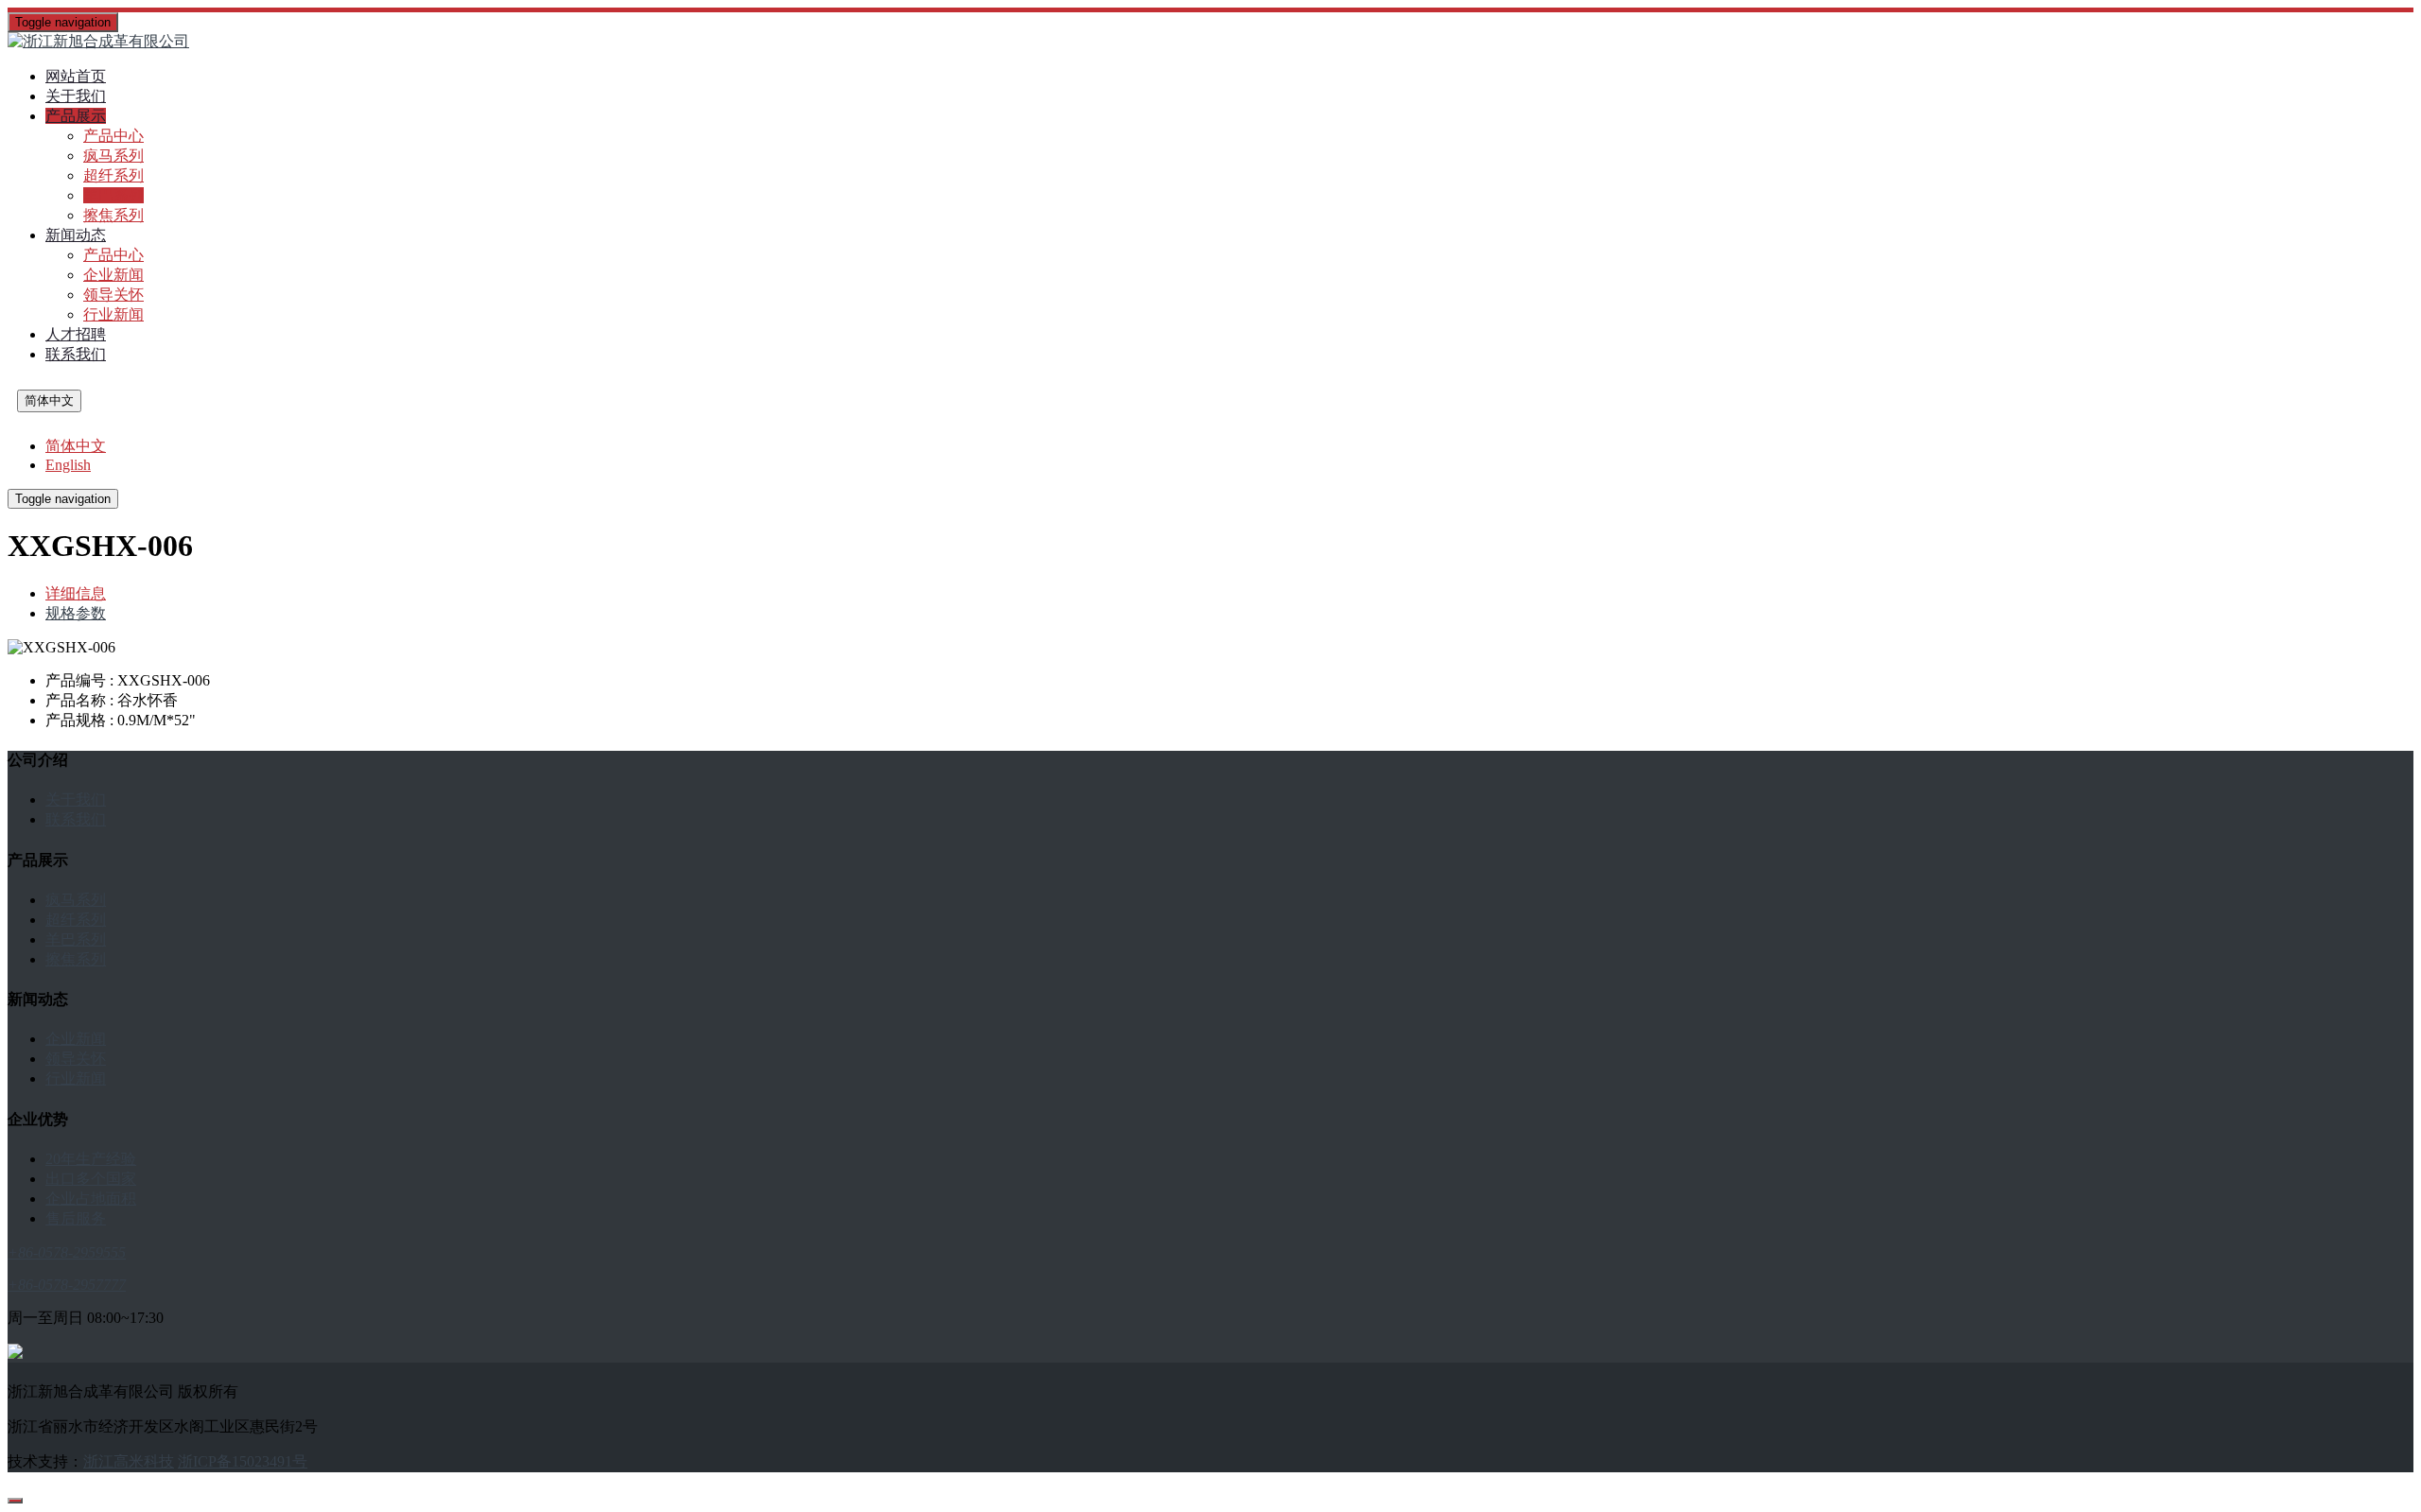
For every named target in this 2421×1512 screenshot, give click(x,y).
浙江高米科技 (129, 1461)
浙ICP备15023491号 (243, 1461)
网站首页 (76, 76)
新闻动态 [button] (76, 235)
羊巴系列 (113, 195)
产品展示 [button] (76, 116)
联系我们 (76, 354)
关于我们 (76, 96)
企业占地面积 (91, 1199)
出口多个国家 (91, 1179)
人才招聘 (76, 334)
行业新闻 (113, 314)
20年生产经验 (91, 1159)
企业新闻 (113, 275)
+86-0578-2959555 (67, 1252)
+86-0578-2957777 (67, 1285)
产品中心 (113, 136)
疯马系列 (113, 156)
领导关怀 (113, 295)
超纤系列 (113, 175)
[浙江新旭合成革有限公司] (1210, 42)
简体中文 (49, 400)
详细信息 (76, 593)
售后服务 (76, 1218)
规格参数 (76, 613)
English (68, 465)
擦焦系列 (113, 215)
